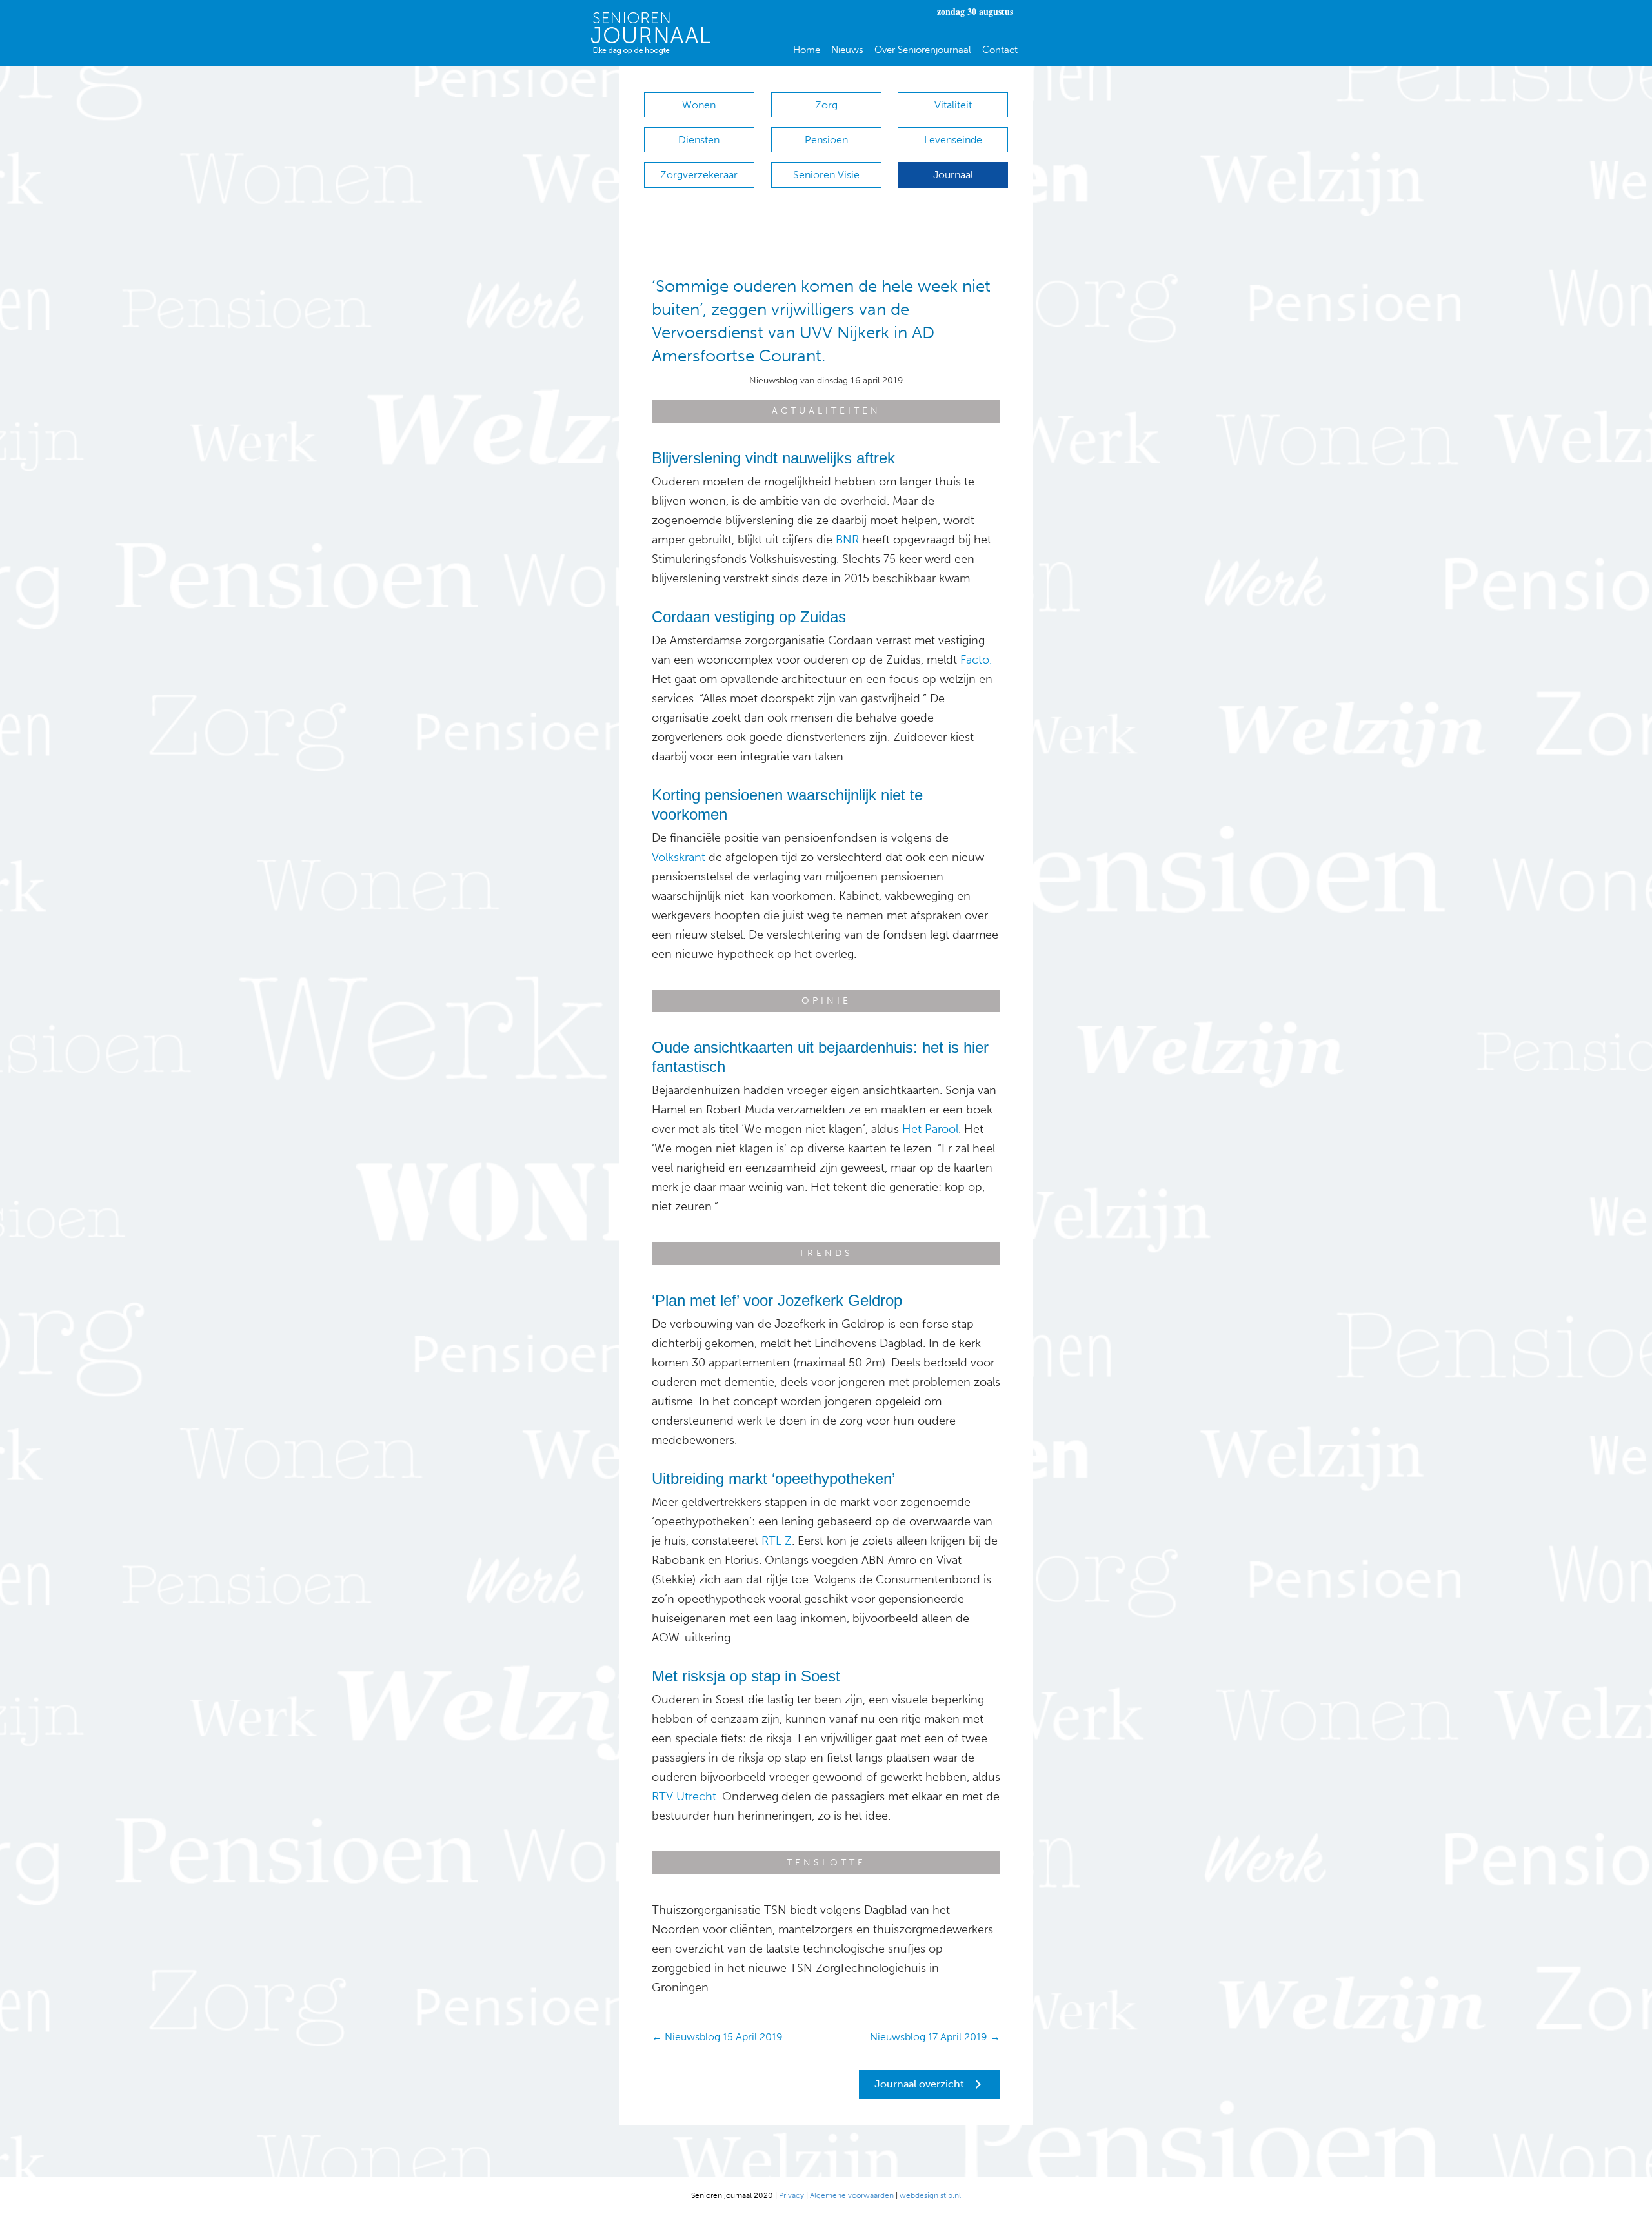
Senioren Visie (826, 175)
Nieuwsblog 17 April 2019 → (935, 2037)
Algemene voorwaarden (852, 2195)
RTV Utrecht (684, 1796)
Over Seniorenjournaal (923, 50)
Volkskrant (679, 857)
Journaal (953, 175)
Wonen (699, 105)
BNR (847, 540)
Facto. (976, 660)
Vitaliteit (953, 105)
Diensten (699, 140)
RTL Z (777, 1541)
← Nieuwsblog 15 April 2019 (717, 2037)
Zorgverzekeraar (699, 175)
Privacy (791, 2195)
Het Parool (930, 1129)
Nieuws (847, 50)
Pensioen (826, 140)
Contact (1000, 50)
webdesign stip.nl (930, 2195)
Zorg (826, 105)
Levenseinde (953, 140)
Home (807, 50)
